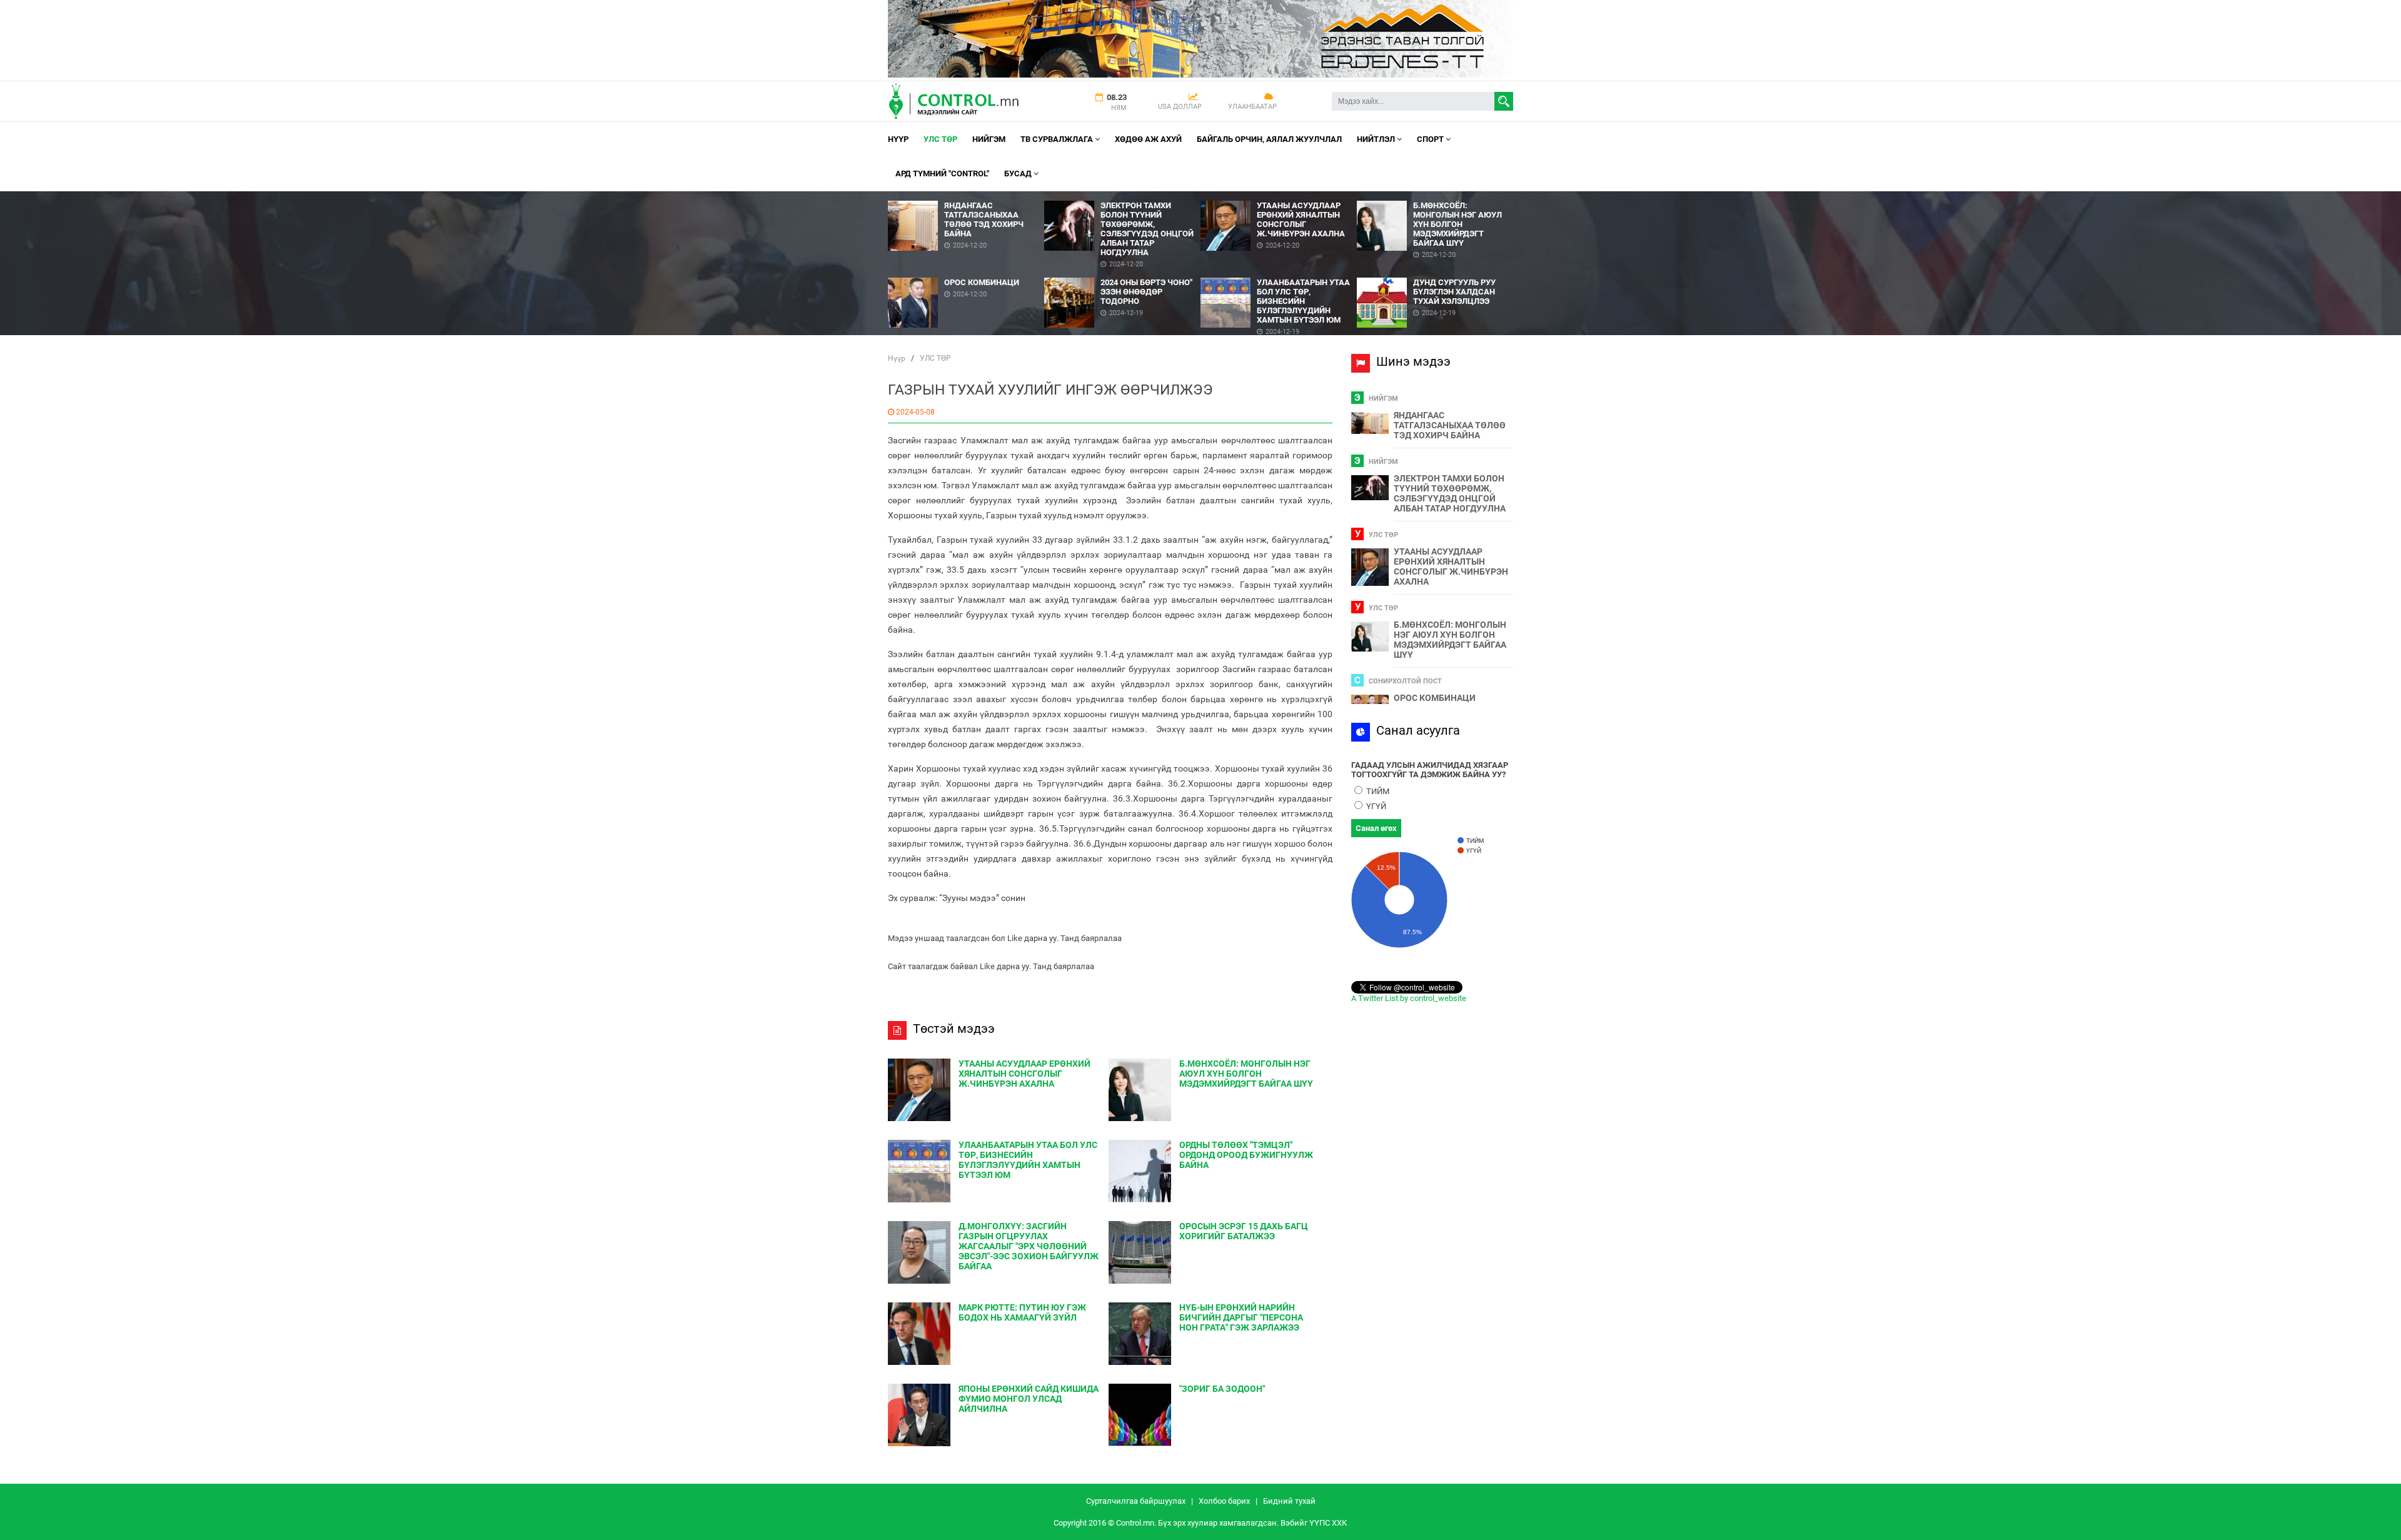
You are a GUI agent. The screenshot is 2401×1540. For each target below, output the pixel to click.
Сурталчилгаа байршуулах (1136, 1501)
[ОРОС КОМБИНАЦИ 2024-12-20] (966, 273)
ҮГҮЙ (1375, 806)
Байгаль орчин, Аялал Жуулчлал (1269, 139)
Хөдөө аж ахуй (1148, 139)
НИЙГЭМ (989, 139)
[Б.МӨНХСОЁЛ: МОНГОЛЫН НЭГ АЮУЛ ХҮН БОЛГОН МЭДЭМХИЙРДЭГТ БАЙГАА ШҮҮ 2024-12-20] (1435, 196)
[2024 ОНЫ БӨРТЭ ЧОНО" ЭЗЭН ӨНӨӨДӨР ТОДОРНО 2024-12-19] (1122, 273)
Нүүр (898, 139)
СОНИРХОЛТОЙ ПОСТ (1405, 681)
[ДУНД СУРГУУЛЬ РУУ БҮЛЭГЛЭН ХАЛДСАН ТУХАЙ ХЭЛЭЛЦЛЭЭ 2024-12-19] (1435, 273)
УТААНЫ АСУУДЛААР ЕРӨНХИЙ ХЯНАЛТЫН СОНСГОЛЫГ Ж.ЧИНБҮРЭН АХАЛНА (1451, 566)
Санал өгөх (1376, 828)
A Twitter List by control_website (1409, 998)
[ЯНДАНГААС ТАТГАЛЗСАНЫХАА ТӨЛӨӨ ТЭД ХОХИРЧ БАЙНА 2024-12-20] (966, 196)
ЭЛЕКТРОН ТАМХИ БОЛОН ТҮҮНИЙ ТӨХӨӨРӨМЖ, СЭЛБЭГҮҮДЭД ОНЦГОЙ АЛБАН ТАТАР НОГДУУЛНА (1450, 493)
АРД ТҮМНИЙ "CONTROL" (942, 174)
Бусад (1019, 174)
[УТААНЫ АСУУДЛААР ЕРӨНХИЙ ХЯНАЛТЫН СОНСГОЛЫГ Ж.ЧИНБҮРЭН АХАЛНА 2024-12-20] (1279, 196)
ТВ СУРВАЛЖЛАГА (1058, 139)
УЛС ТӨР (940, 139)
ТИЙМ (1377, 791)
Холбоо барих (1224, 1501)
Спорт (1431, 139)
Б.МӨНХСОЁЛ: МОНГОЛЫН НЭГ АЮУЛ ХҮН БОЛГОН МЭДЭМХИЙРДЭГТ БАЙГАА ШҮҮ (1450, 640)
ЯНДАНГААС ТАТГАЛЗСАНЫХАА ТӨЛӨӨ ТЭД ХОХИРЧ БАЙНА (1450, 425)
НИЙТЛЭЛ (1377, 139)
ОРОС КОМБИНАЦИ (1435, 698)
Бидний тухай (1289, 1501)
